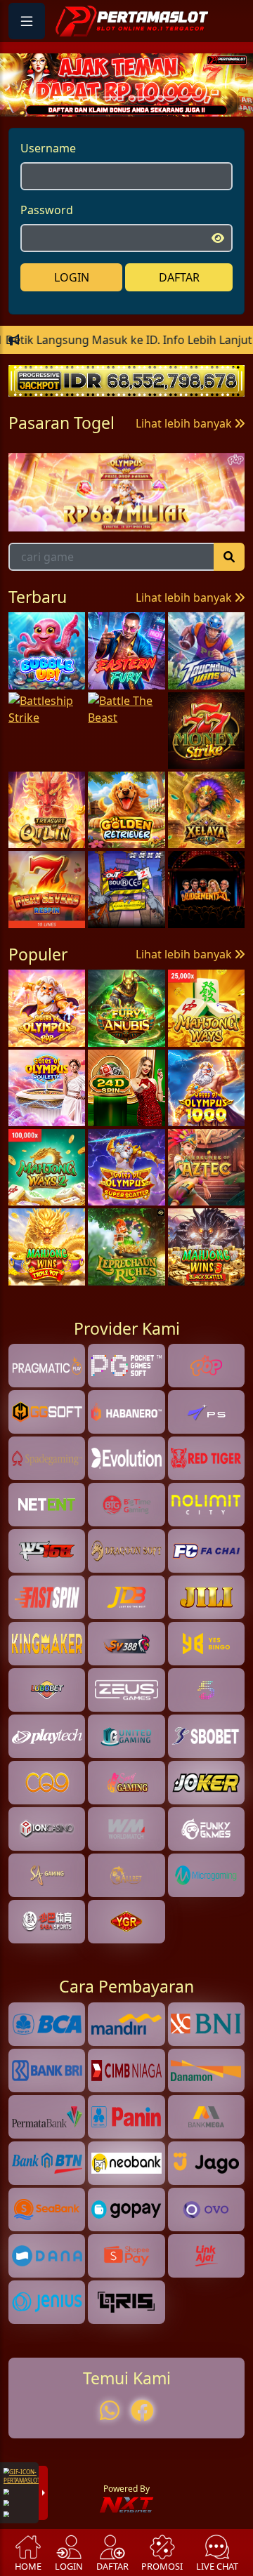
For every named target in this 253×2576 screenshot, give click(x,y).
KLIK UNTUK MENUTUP (126, 1274)
